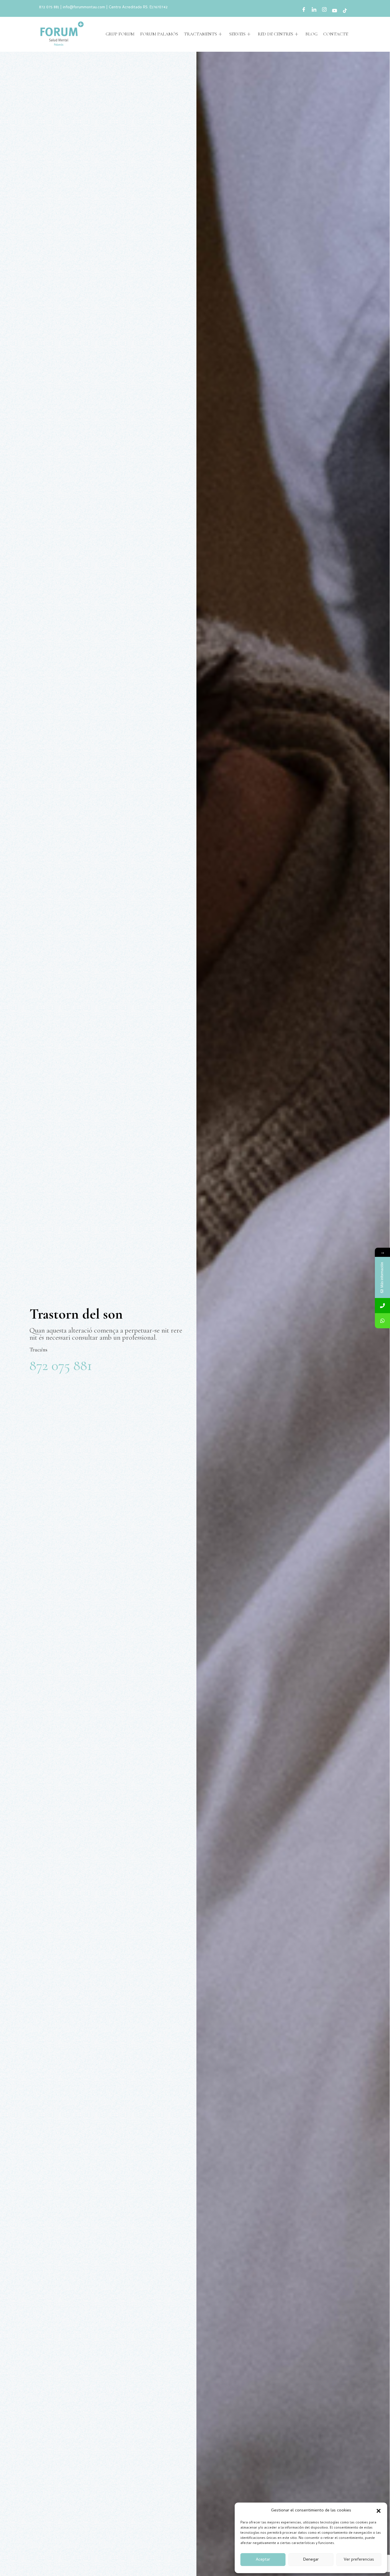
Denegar (311, 2560)
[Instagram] (324, 11)
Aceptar (263, 2560)
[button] (379, 2511)
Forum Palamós (159, 34)
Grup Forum (120, 34)
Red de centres (276, 34)
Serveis (237, 34)
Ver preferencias (359, 2560)
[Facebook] (304, 11)
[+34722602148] (382, 1321)
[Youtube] (335, 11)
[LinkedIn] (314, 11)
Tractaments (200, 34)
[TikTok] (345, 11)
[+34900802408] (382, 1306)
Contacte (336, 34)
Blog (311, 34)
